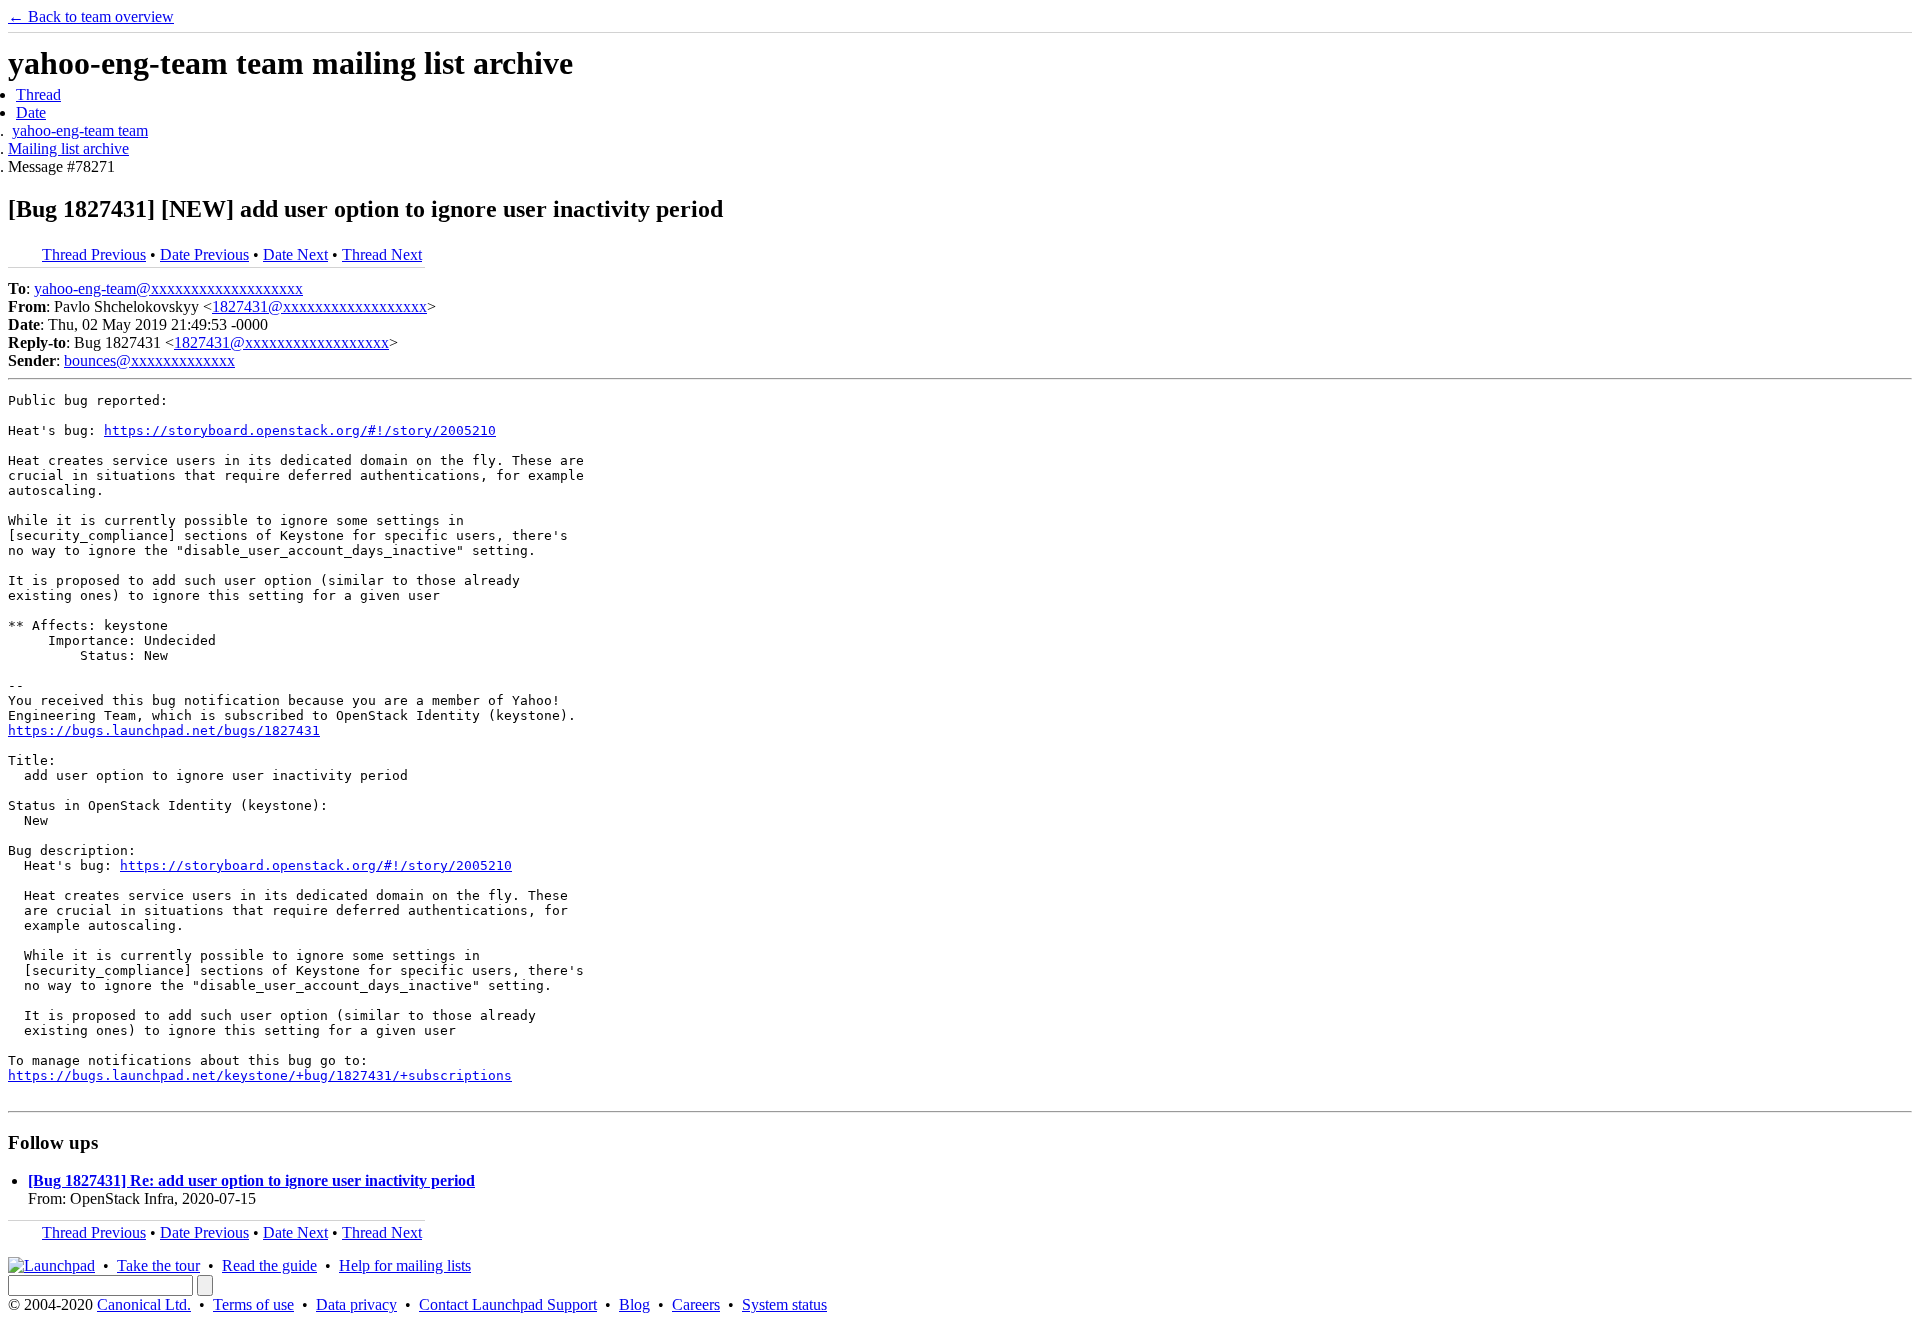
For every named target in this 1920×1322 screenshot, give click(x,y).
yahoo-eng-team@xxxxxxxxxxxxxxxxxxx (168, 288)
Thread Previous (94, 254)
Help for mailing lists (405, 1265)
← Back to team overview (91, 16)
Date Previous (204, 254)
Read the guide (269, 1265)
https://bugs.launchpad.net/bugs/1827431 (164, 730)
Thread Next (382, 254)
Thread (38, 94)
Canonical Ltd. (144, 1304)
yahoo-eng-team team (80, 130)
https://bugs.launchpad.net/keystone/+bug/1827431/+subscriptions (260, 1075)
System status (784, 1304)
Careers (696, 1304)
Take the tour (158, 1265)
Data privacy (356, 1304)
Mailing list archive (68, 148)
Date (31, 112)
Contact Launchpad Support (508, 1304)
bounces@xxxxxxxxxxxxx (149, 360)
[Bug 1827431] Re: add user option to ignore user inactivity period (251, 1180)
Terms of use (253, 1304)
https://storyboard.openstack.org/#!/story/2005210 (300, 430)
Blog (634, 1304)
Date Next (295, 254)
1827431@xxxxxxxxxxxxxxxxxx (319, 306)
